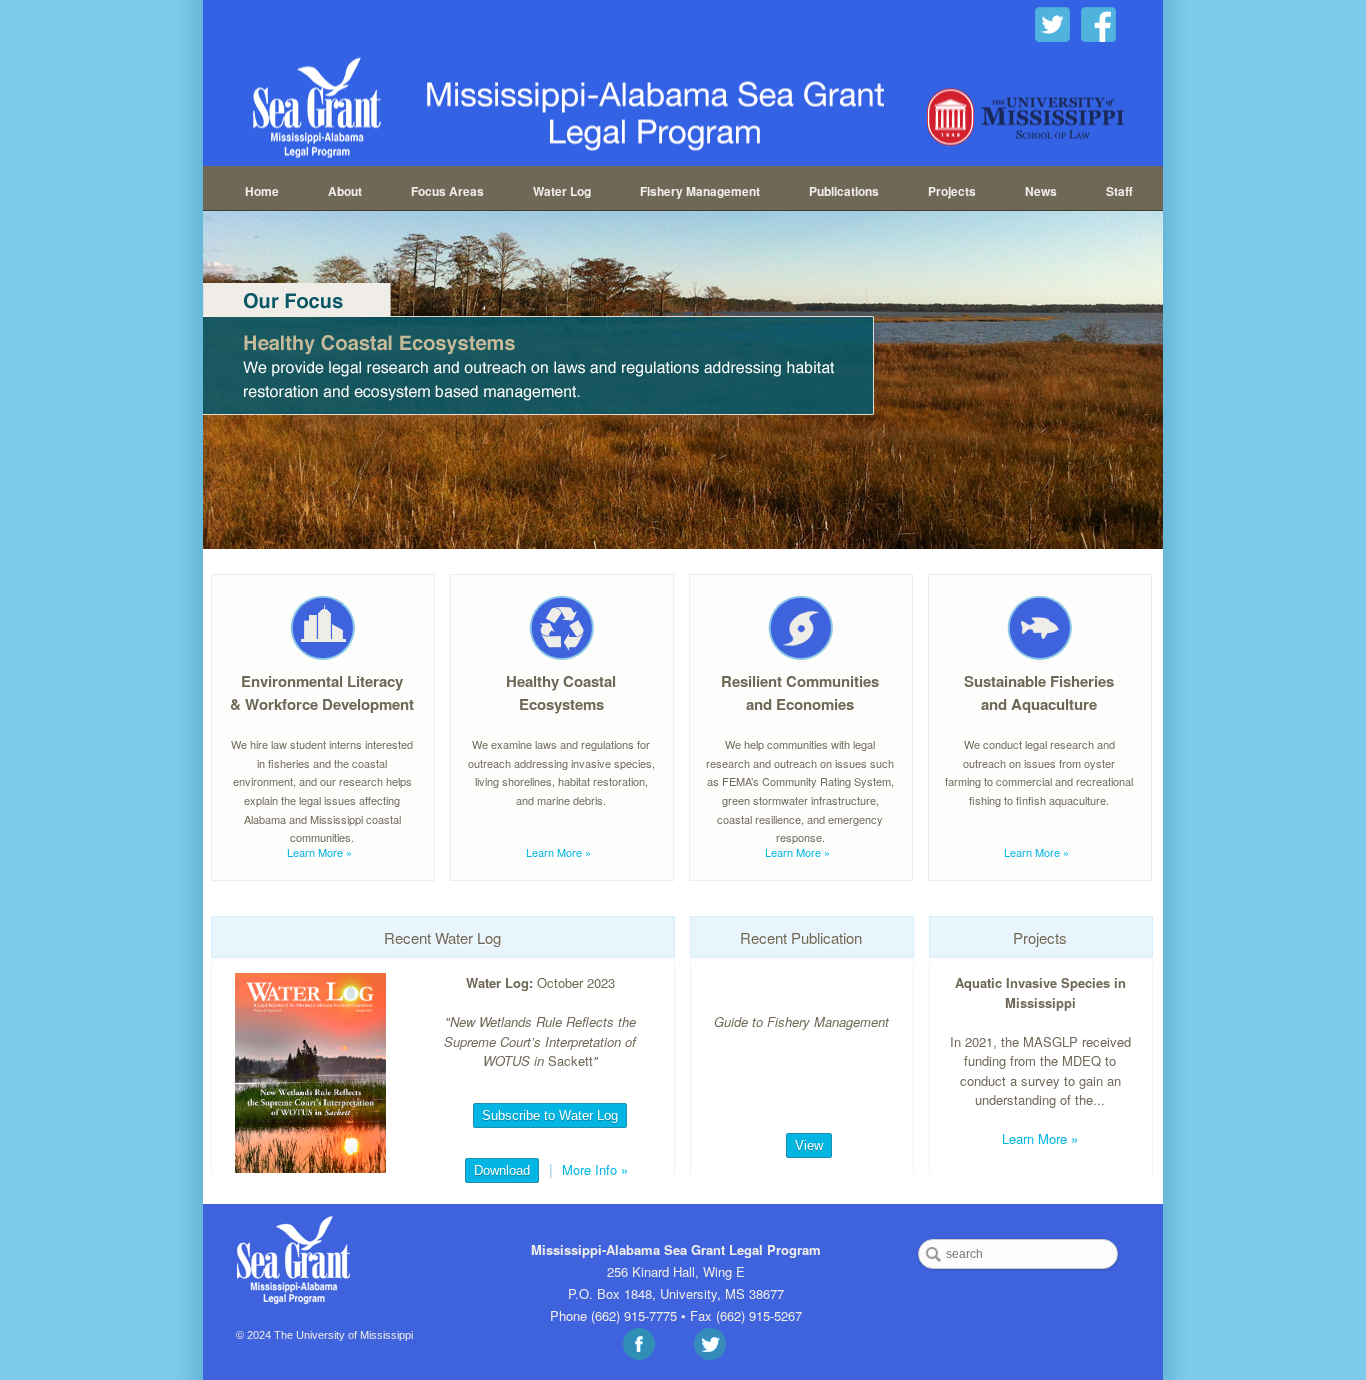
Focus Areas (447, 191)
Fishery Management (700, 191)
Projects (952, 191)
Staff (1119, 191)
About (345, 191)
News (1041, 191)
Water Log (562, 191)
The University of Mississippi (343, 1335)
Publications (844, 191)
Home (262, 191)
